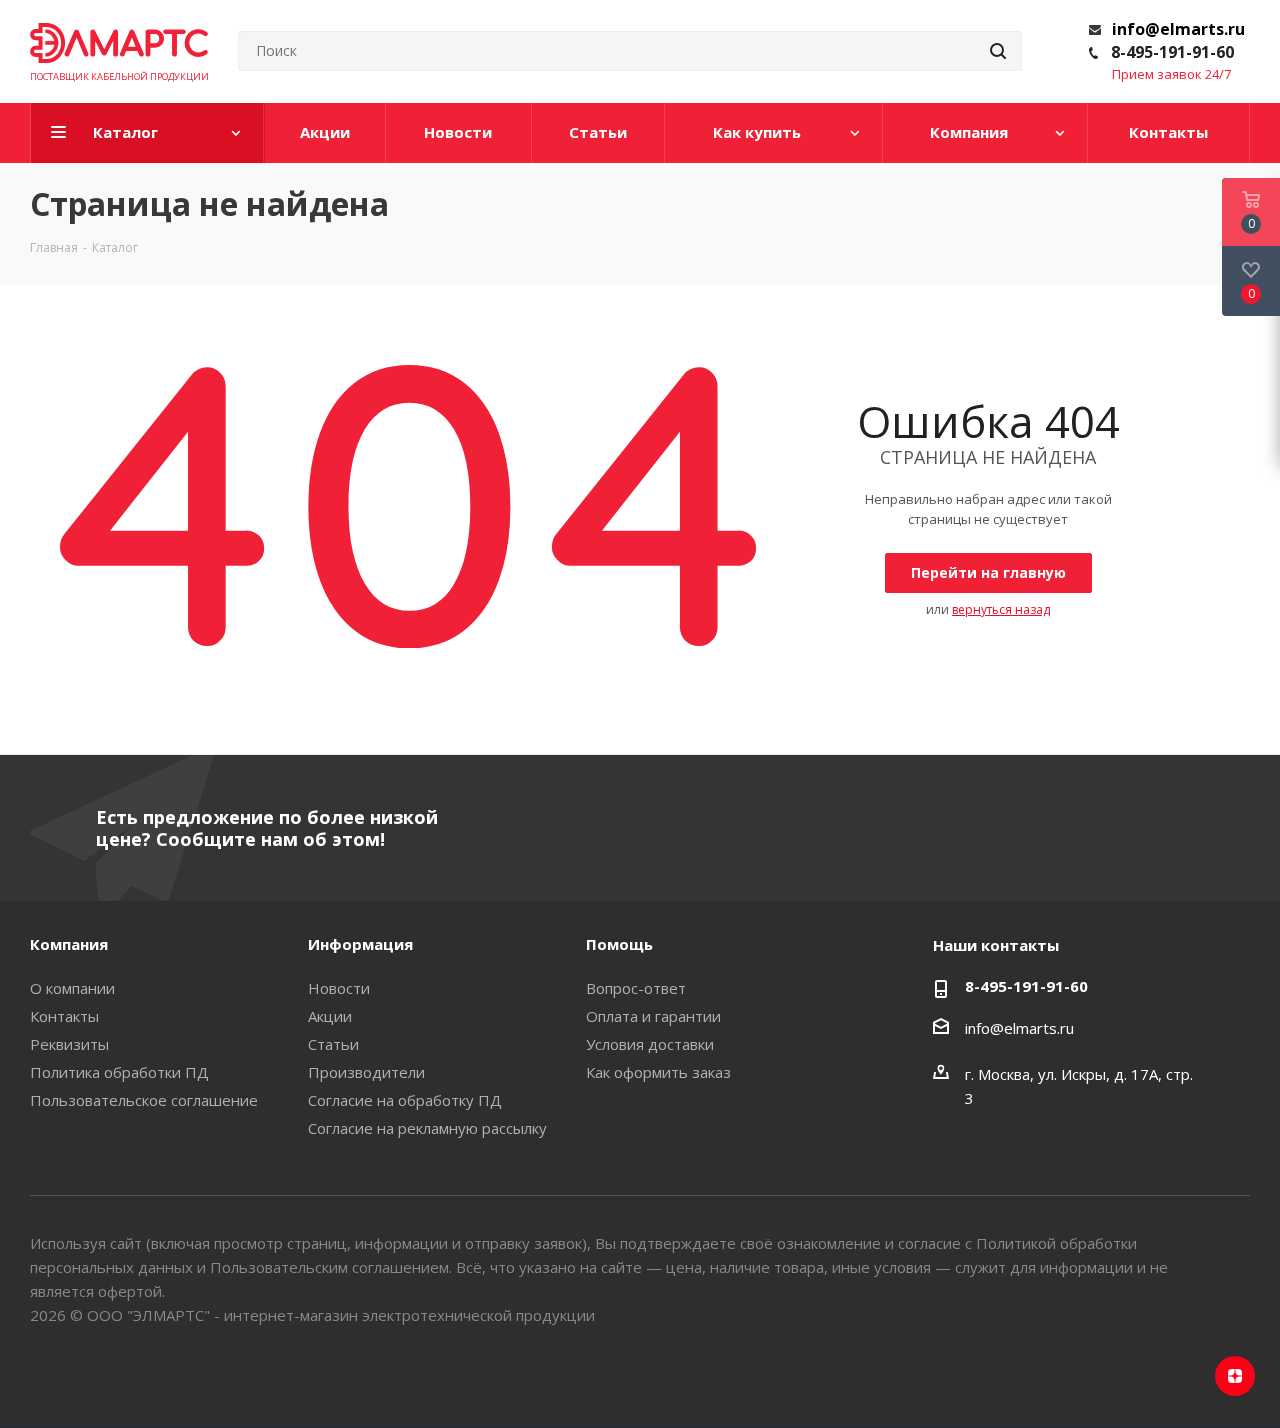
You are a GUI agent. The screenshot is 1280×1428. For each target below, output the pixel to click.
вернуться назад (1001, 609)
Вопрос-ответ (636, 988)
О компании (72, 988)
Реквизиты (69, 1044)
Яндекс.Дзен (1235, 1376)
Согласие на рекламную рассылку (427, 1128)
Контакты (64, 1016)
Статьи (333, 1044)
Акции (330, 1016)
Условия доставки (650, 1044)
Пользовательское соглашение (144, 1100)
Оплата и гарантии (653, 1016)
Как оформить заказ (658, 1072)
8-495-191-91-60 (1172, 52)
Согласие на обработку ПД (405, 1100)
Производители (366, 1072)
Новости (339, 988)
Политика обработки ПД (119, 1072)
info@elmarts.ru (1178, 29)
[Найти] (998, 51)
